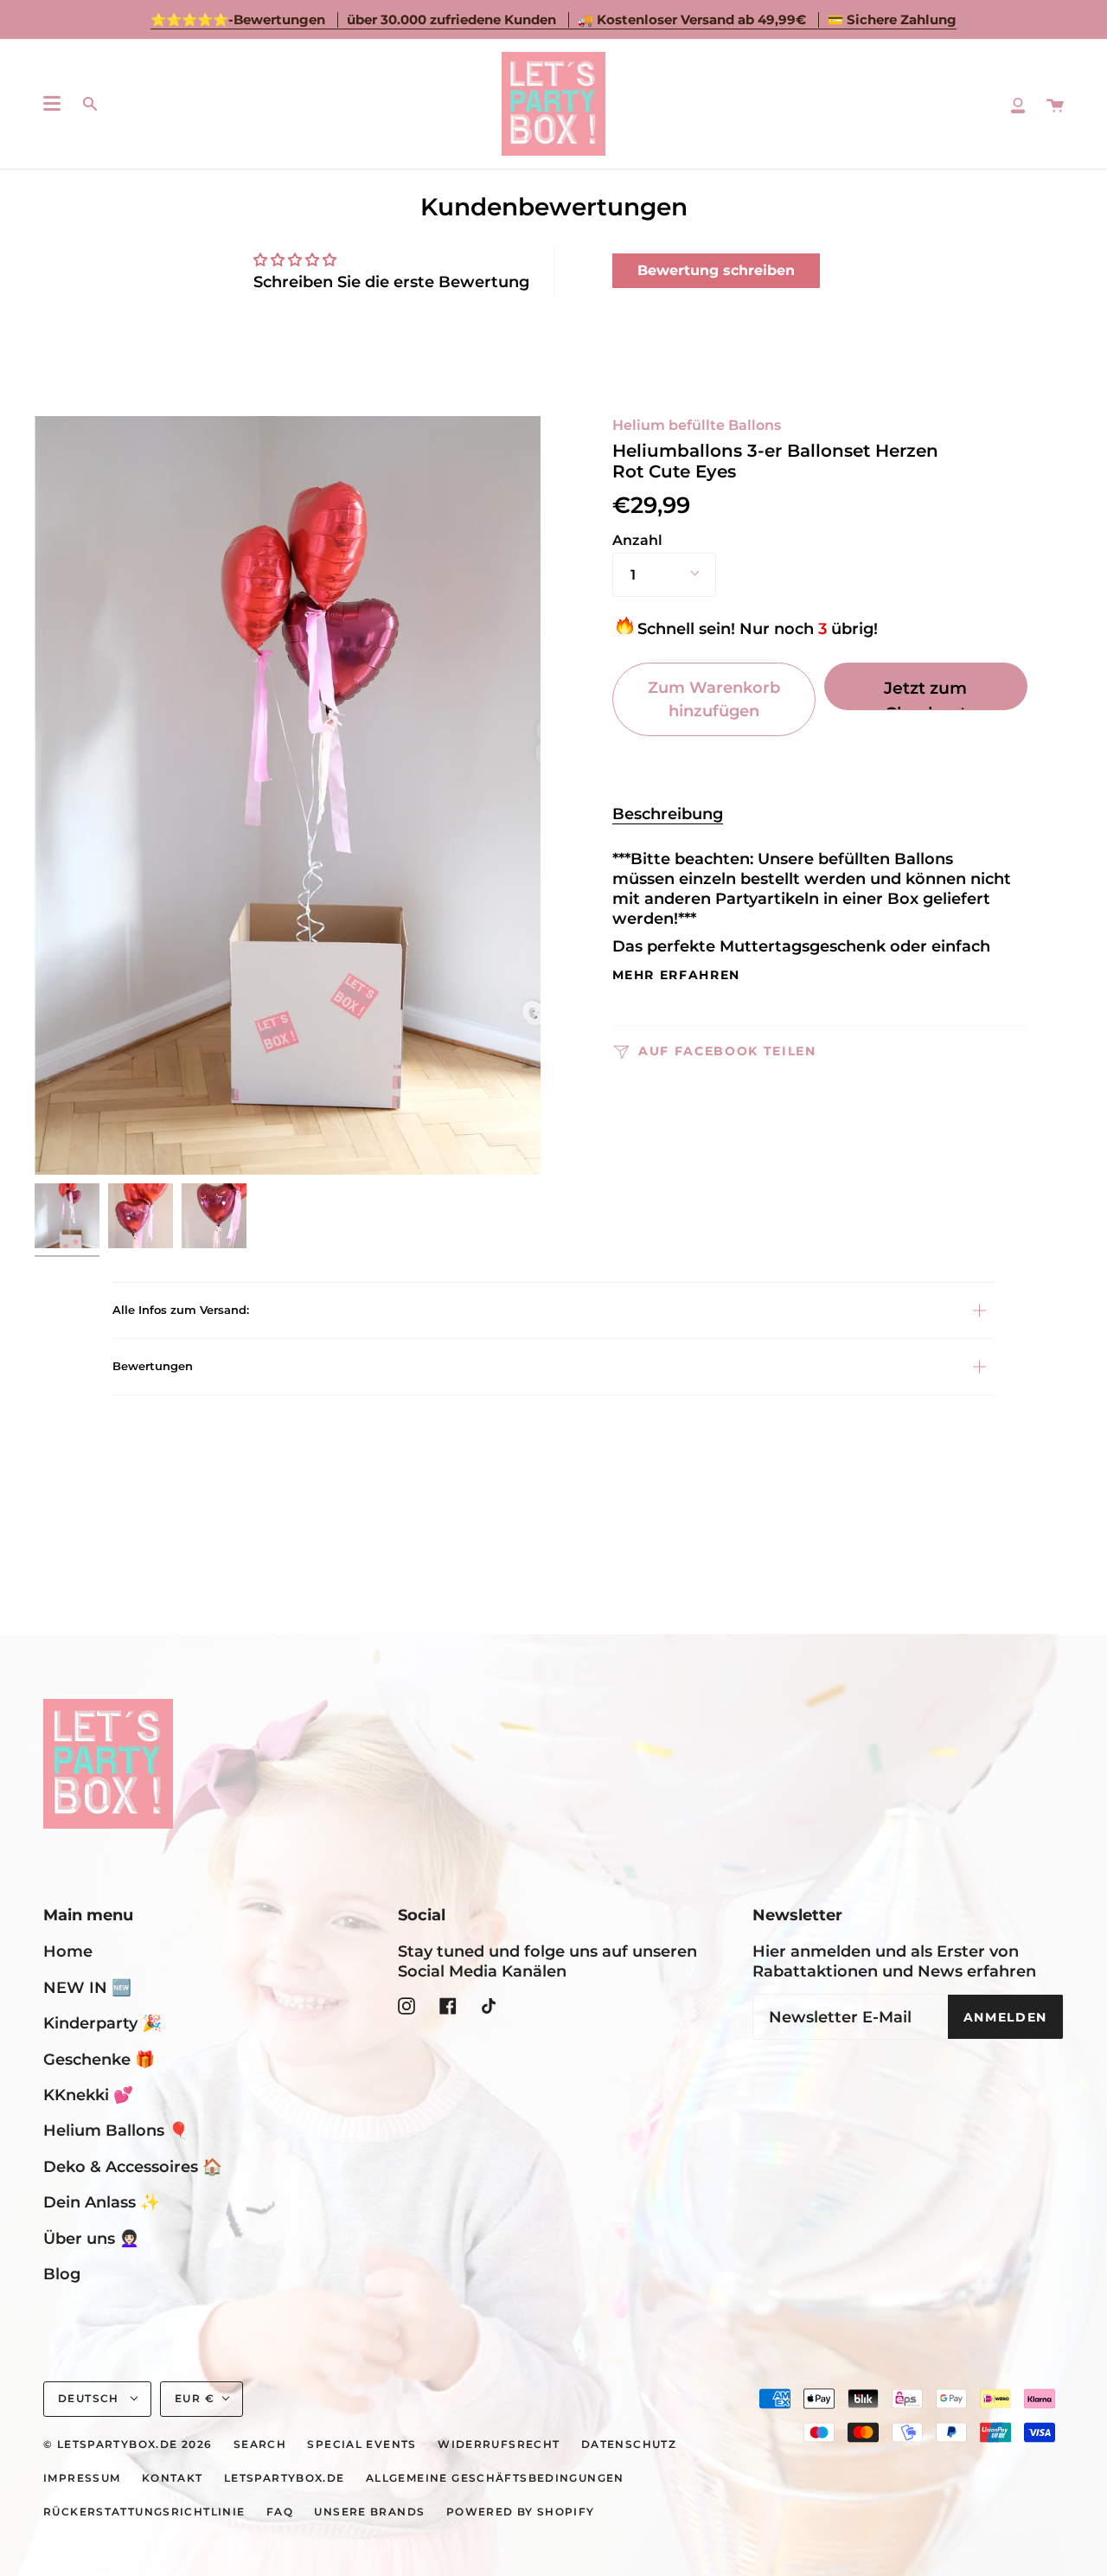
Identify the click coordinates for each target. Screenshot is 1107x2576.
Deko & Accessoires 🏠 (133, 2166)
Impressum (82, 2478)
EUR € (195, 2399)
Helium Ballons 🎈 (116, 2130)
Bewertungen (153, 1366)
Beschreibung (668, 814)
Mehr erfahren (677, 976)
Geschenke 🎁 (99, 2059)
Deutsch (90, 2399)
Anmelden (1005, 2017)
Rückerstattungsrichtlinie (144, 2512)
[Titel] (1018, 104)
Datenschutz (629, 2445)
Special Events (362, 2445)
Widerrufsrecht (499, 2445)
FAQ (280, 2512)
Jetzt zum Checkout (925, 694)
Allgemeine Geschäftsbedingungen (495, 2478)
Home (68, 1951)
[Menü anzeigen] (52, 104)
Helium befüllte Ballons (697, 425)
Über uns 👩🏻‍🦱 (91, 2238)
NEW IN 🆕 (87, 1987)
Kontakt (173, 2478)
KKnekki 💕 (88, 2095)
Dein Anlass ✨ (102, 2202)
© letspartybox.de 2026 (128, 2445)
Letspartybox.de (285, 2478)
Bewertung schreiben (716, 270)
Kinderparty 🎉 (102, 2023)
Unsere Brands (369, 2512)
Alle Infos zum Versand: (181, 1310)
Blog (62, 2274)
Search (260, 2445)
